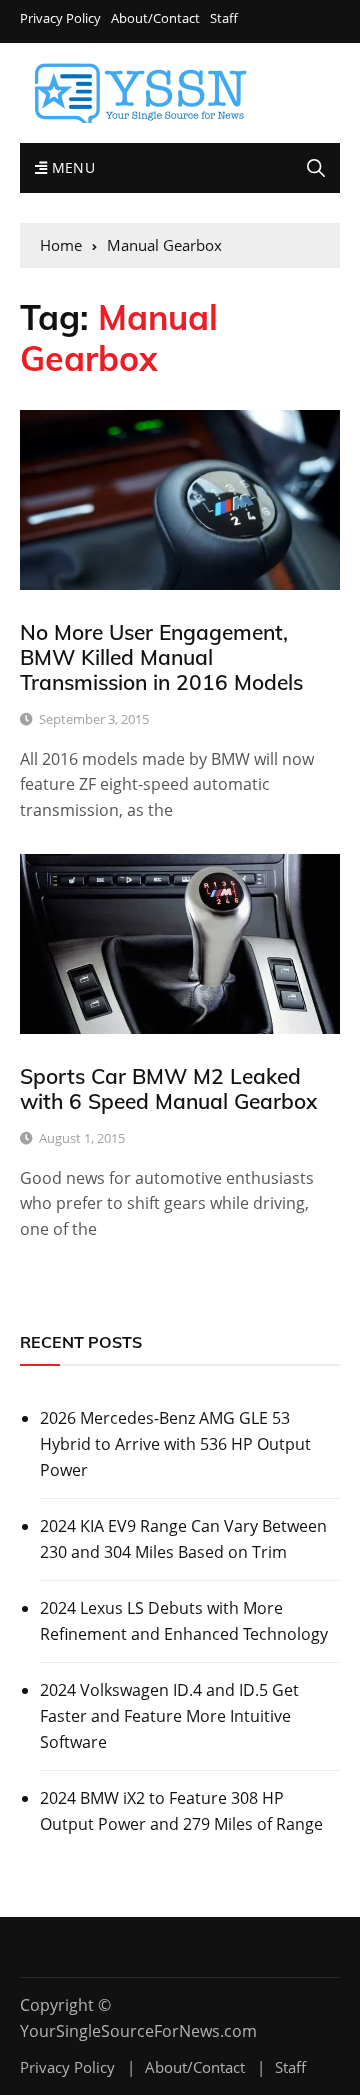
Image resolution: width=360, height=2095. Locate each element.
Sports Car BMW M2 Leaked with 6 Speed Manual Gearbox (168, 1088)
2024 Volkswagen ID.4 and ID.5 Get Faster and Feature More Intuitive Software (169, 1715)
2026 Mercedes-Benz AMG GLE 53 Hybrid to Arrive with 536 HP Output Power (175, 1443)
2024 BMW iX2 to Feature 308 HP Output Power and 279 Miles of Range (181, 1811)
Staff (224, 18)
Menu (71, 167)
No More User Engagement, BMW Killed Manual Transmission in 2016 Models (161, 657)
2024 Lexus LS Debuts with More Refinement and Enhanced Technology (184, 1621)
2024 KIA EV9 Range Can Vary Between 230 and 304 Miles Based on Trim (183, 1539)
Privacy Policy (60, 18)
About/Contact (155, 18)
